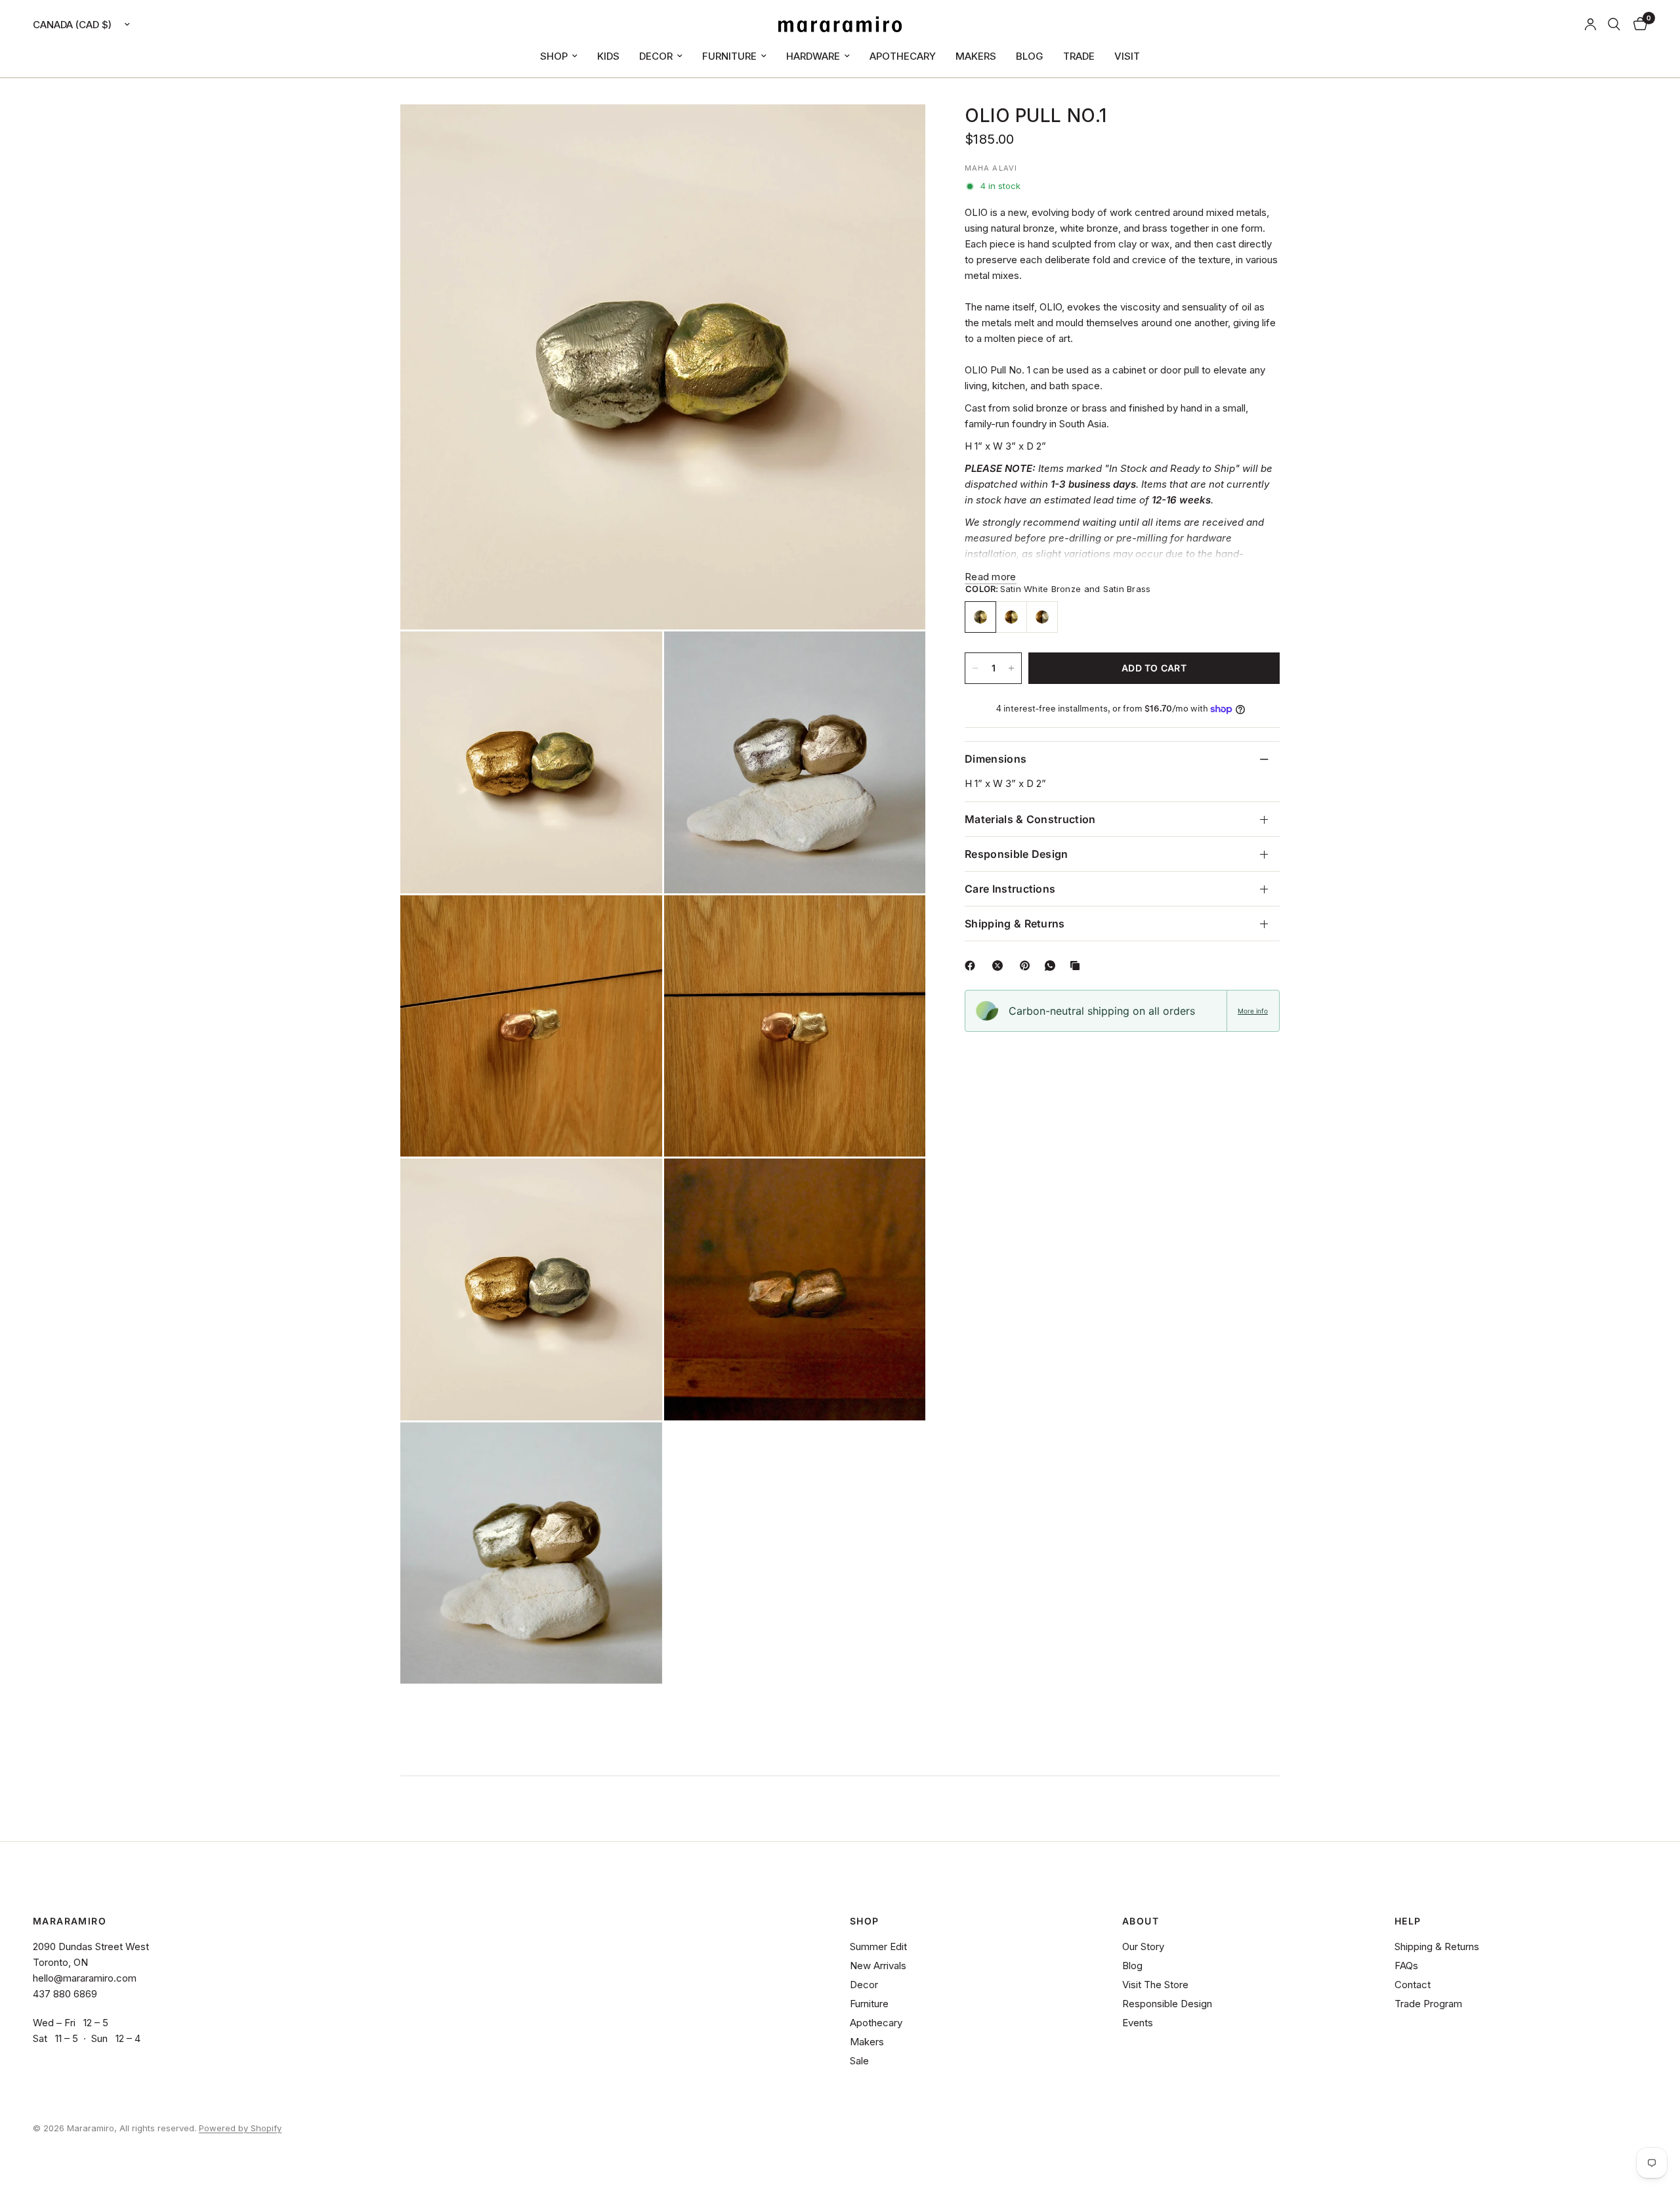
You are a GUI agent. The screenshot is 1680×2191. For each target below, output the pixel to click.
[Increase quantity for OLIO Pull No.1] (1011, 668)
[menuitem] (559, 56)
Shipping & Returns (1015, 924)
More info (1253, 1011)
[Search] (1614, 24)
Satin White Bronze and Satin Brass (980, 617)
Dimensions (996, 759)
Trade (1079, 56)
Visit (1127, 56)
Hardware (813, 56)
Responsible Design (1017, 854)
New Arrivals (878, 1966)
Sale (859, 2061)
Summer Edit (878, 1946)
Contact (1413, 1985)
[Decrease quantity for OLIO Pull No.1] (975, 668)
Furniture (729, 56)
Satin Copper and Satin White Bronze (1042, 617)
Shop (554, 56)
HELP (1408, 1921)
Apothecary (903, 56)
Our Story (1143, 1946)
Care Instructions (1010, 889)
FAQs (1406, 1966)
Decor (656, 56)
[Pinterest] (1028, 966)
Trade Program (1428, 2004)
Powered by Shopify (240, 2128)
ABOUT (1141, 1921)
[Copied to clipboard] (1078, 966)
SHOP (865, 1921)
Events (1138, 2023)
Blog (1030, 56)
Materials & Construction (1030, 819)
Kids (608, 56)
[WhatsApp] (1053, 966)
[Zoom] (898, 132)
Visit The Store (1155, 1985)
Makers (976, 56)
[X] (1000, 966)
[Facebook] (973, 966)
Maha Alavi (991, 168)
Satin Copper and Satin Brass (1011, 617)
